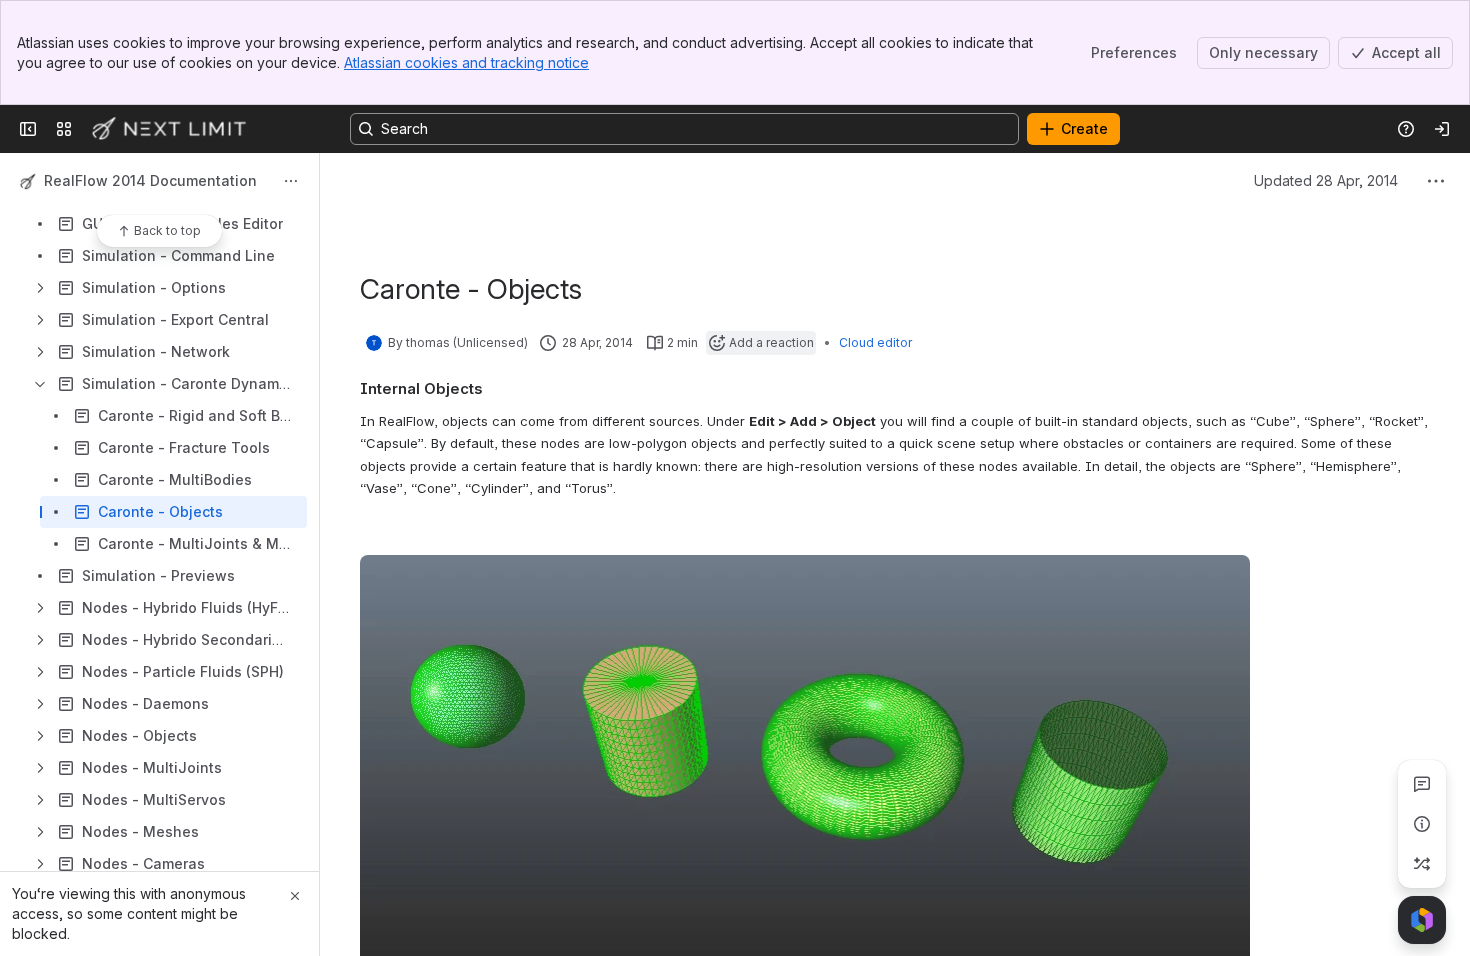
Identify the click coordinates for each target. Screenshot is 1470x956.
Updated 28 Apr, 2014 (1326, 180)
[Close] (295, 896)
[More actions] (291, 181)
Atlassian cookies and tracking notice (466, 62)
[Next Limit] (170, 129)
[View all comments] (1422, 784)
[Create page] (1422, 864)
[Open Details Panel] (1422, 824)
